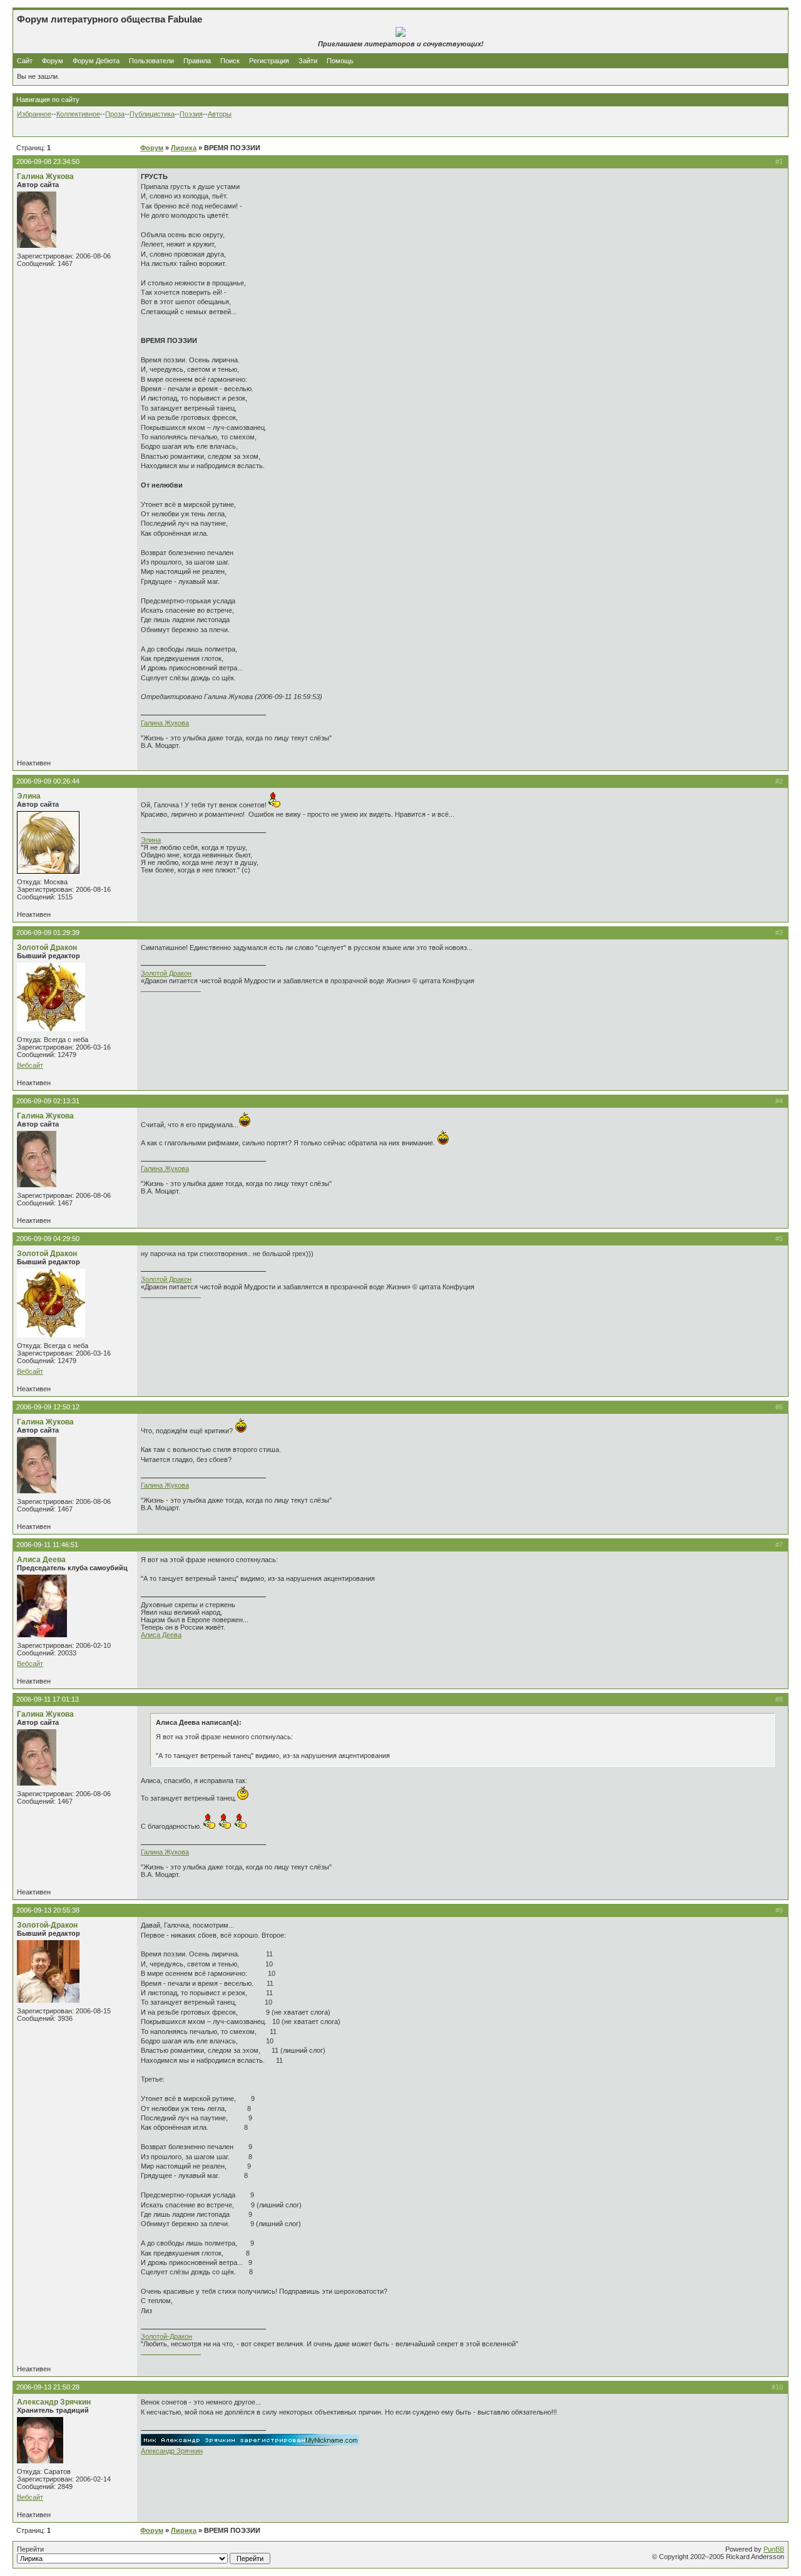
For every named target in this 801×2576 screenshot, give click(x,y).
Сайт (26, 61)
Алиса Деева (41, 1560)
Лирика (184, 148)
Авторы (220, 114)
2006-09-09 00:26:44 (48, 781)
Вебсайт (30, 1065)
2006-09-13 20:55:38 (48, 1910)
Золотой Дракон (47, 948)
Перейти (30, 2549)
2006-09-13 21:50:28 (48, 2387)
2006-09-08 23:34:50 (48, 161)
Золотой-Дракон (47, 1925)
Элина (29, 796)
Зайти (308, 61)
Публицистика (152, 114)
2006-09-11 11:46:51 (47, 1545)
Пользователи (151, 61)
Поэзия (191, 114)
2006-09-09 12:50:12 (48, 1407)
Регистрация (269, 61)
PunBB (774, 2549)
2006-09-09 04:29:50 (48, 1239)
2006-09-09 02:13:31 (48, 1101)
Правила (197, 61)
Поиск (230, 61)
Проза (115, 114)
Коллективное (78, 114)
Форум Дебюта (97, 61)
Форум (53, 61)
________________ (171, 988)
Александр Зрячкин (54, 2402)
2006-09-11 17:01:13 (48, 1699)
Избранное (34, 114)
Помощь (340, 61)
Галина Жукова (45, 176)
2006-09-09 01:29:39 (48, 933)
